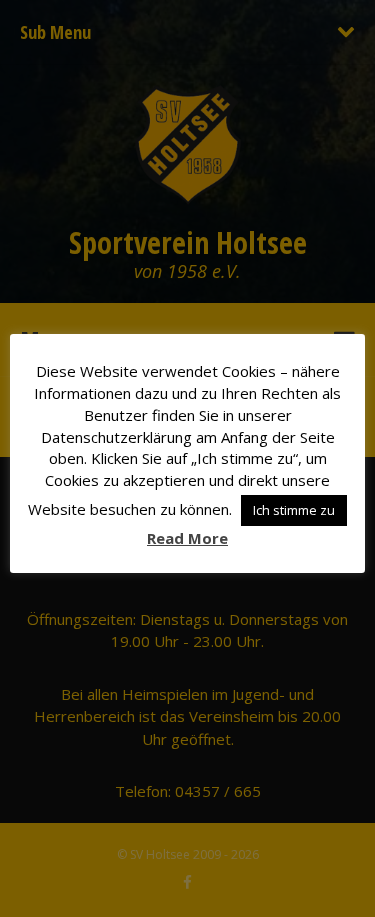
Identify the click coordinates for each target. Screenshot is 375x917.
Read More (187, 538)
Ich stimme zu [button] (294, 510)
